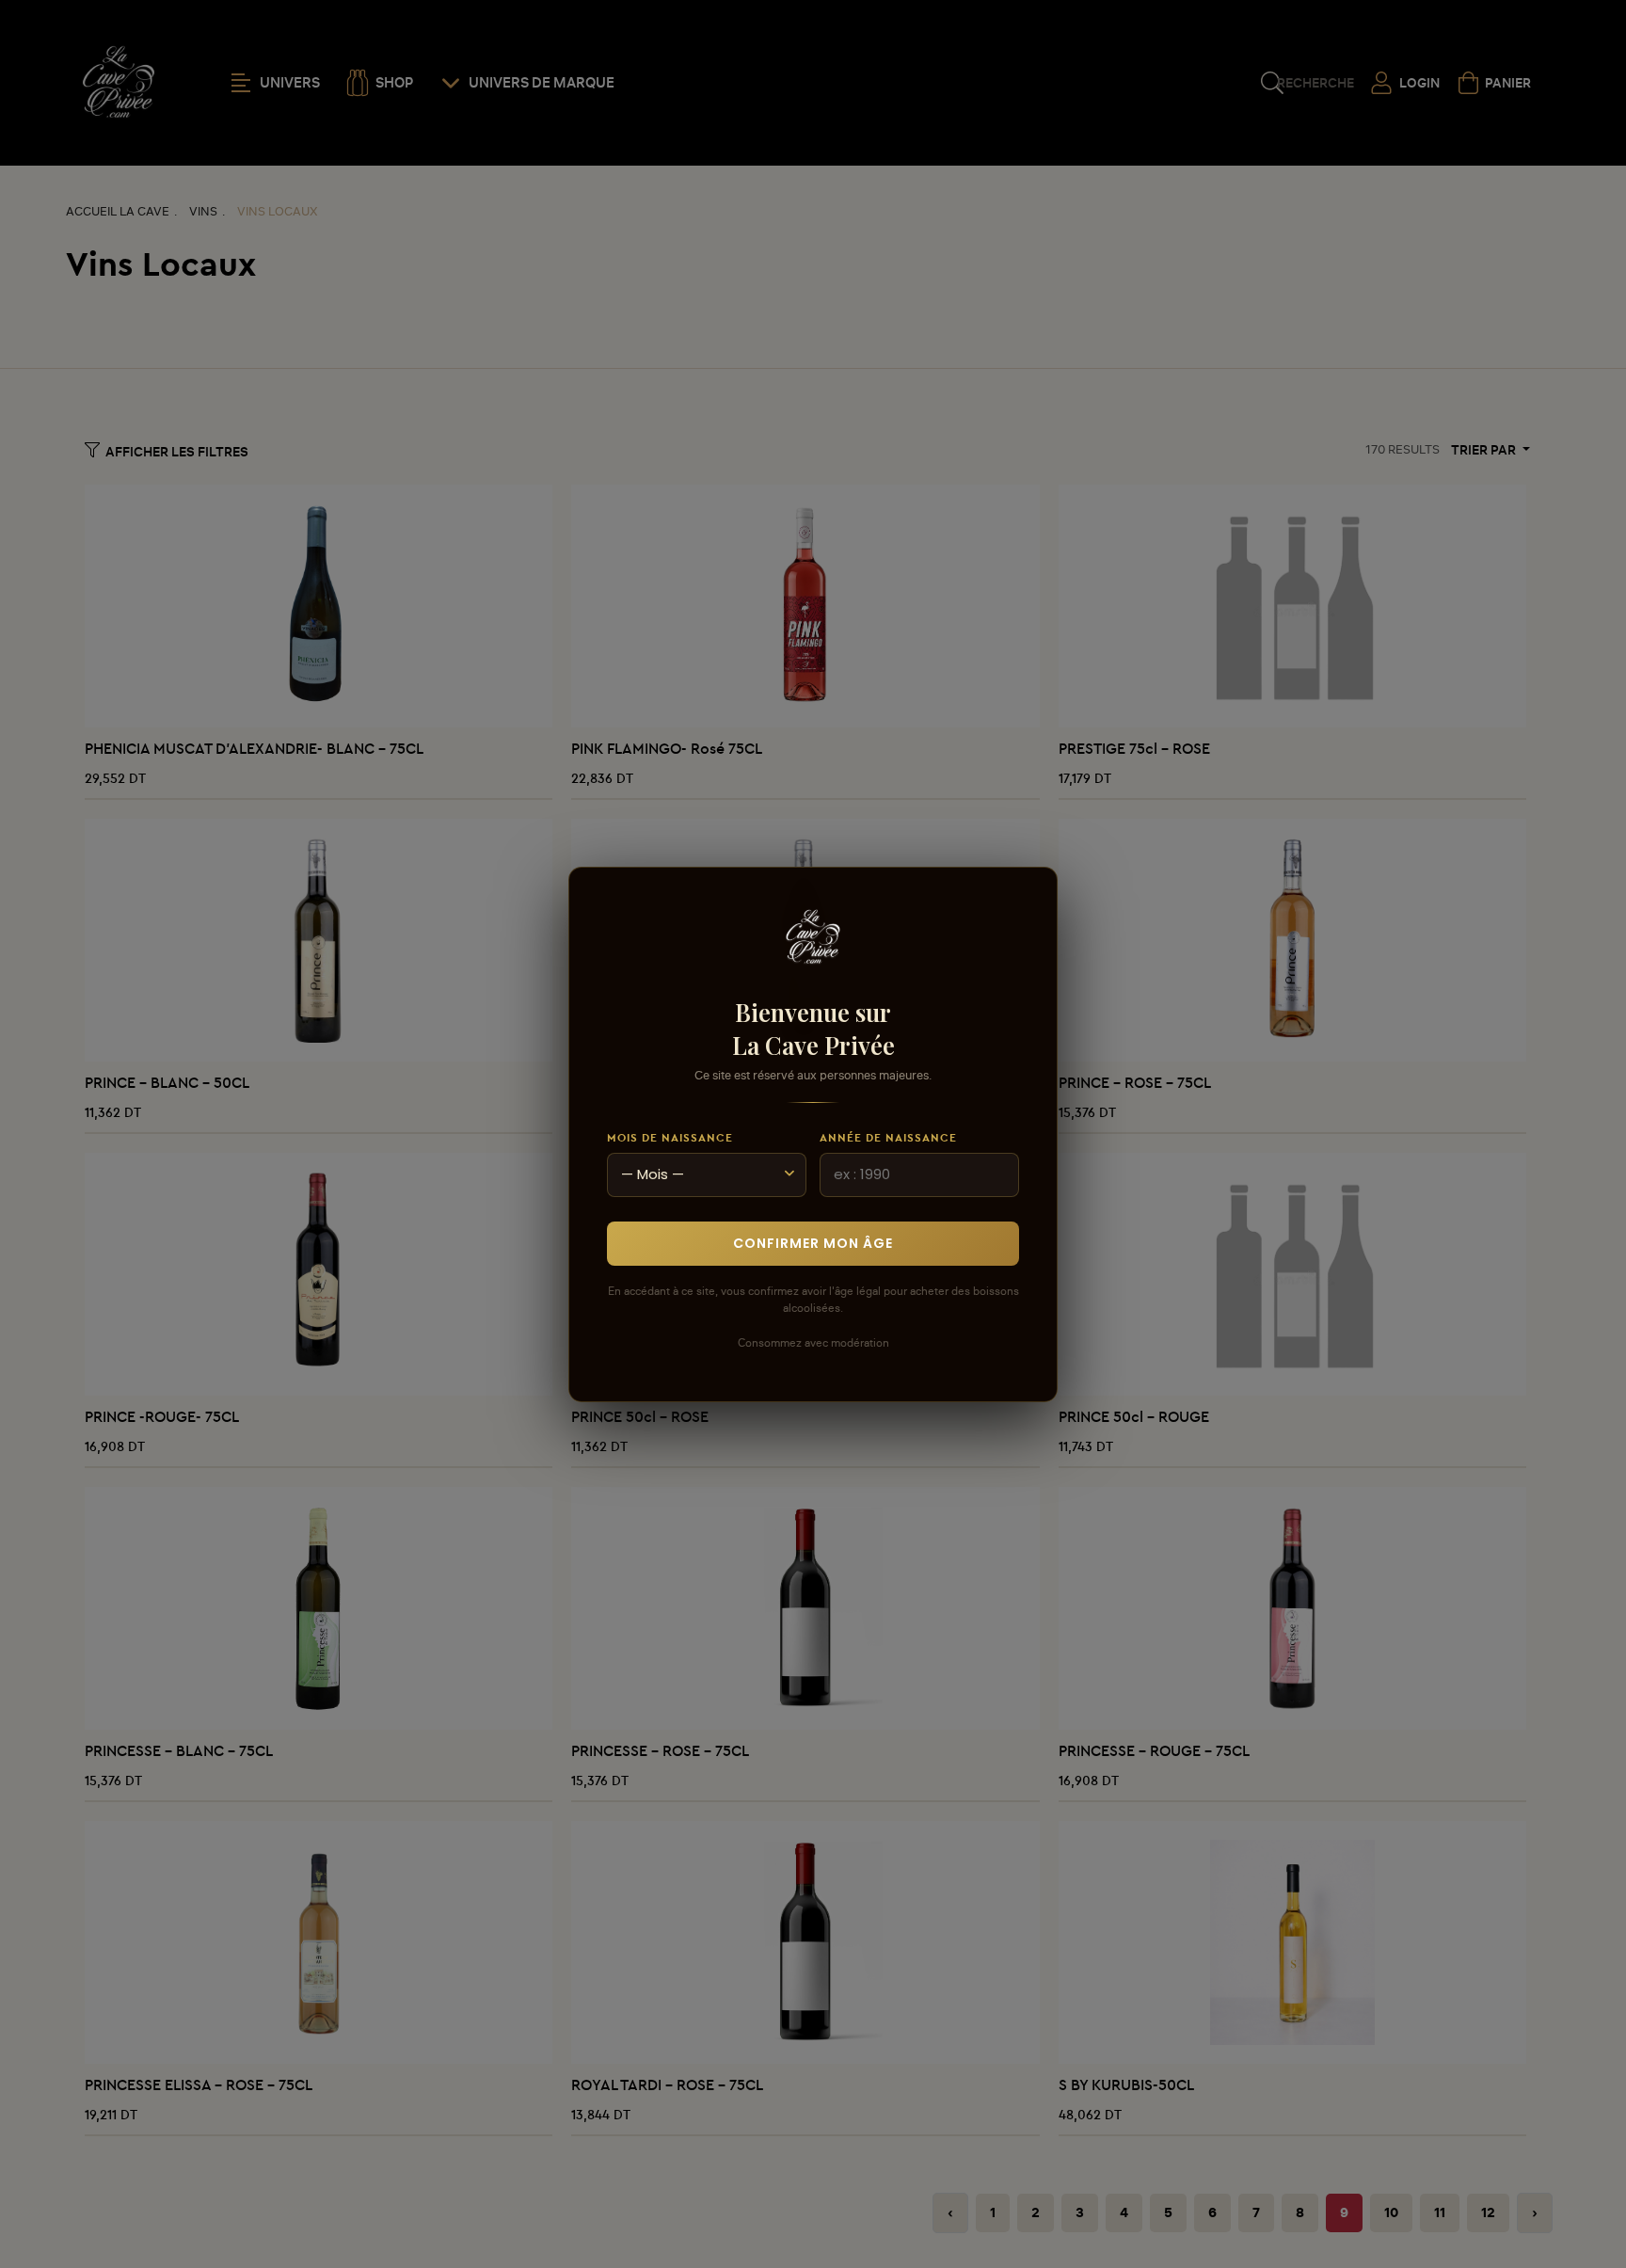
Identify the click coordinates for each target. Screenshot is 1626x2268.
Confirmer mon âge (813, 1242)
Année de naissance (888, 1137)
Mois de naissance (670, 1137)
